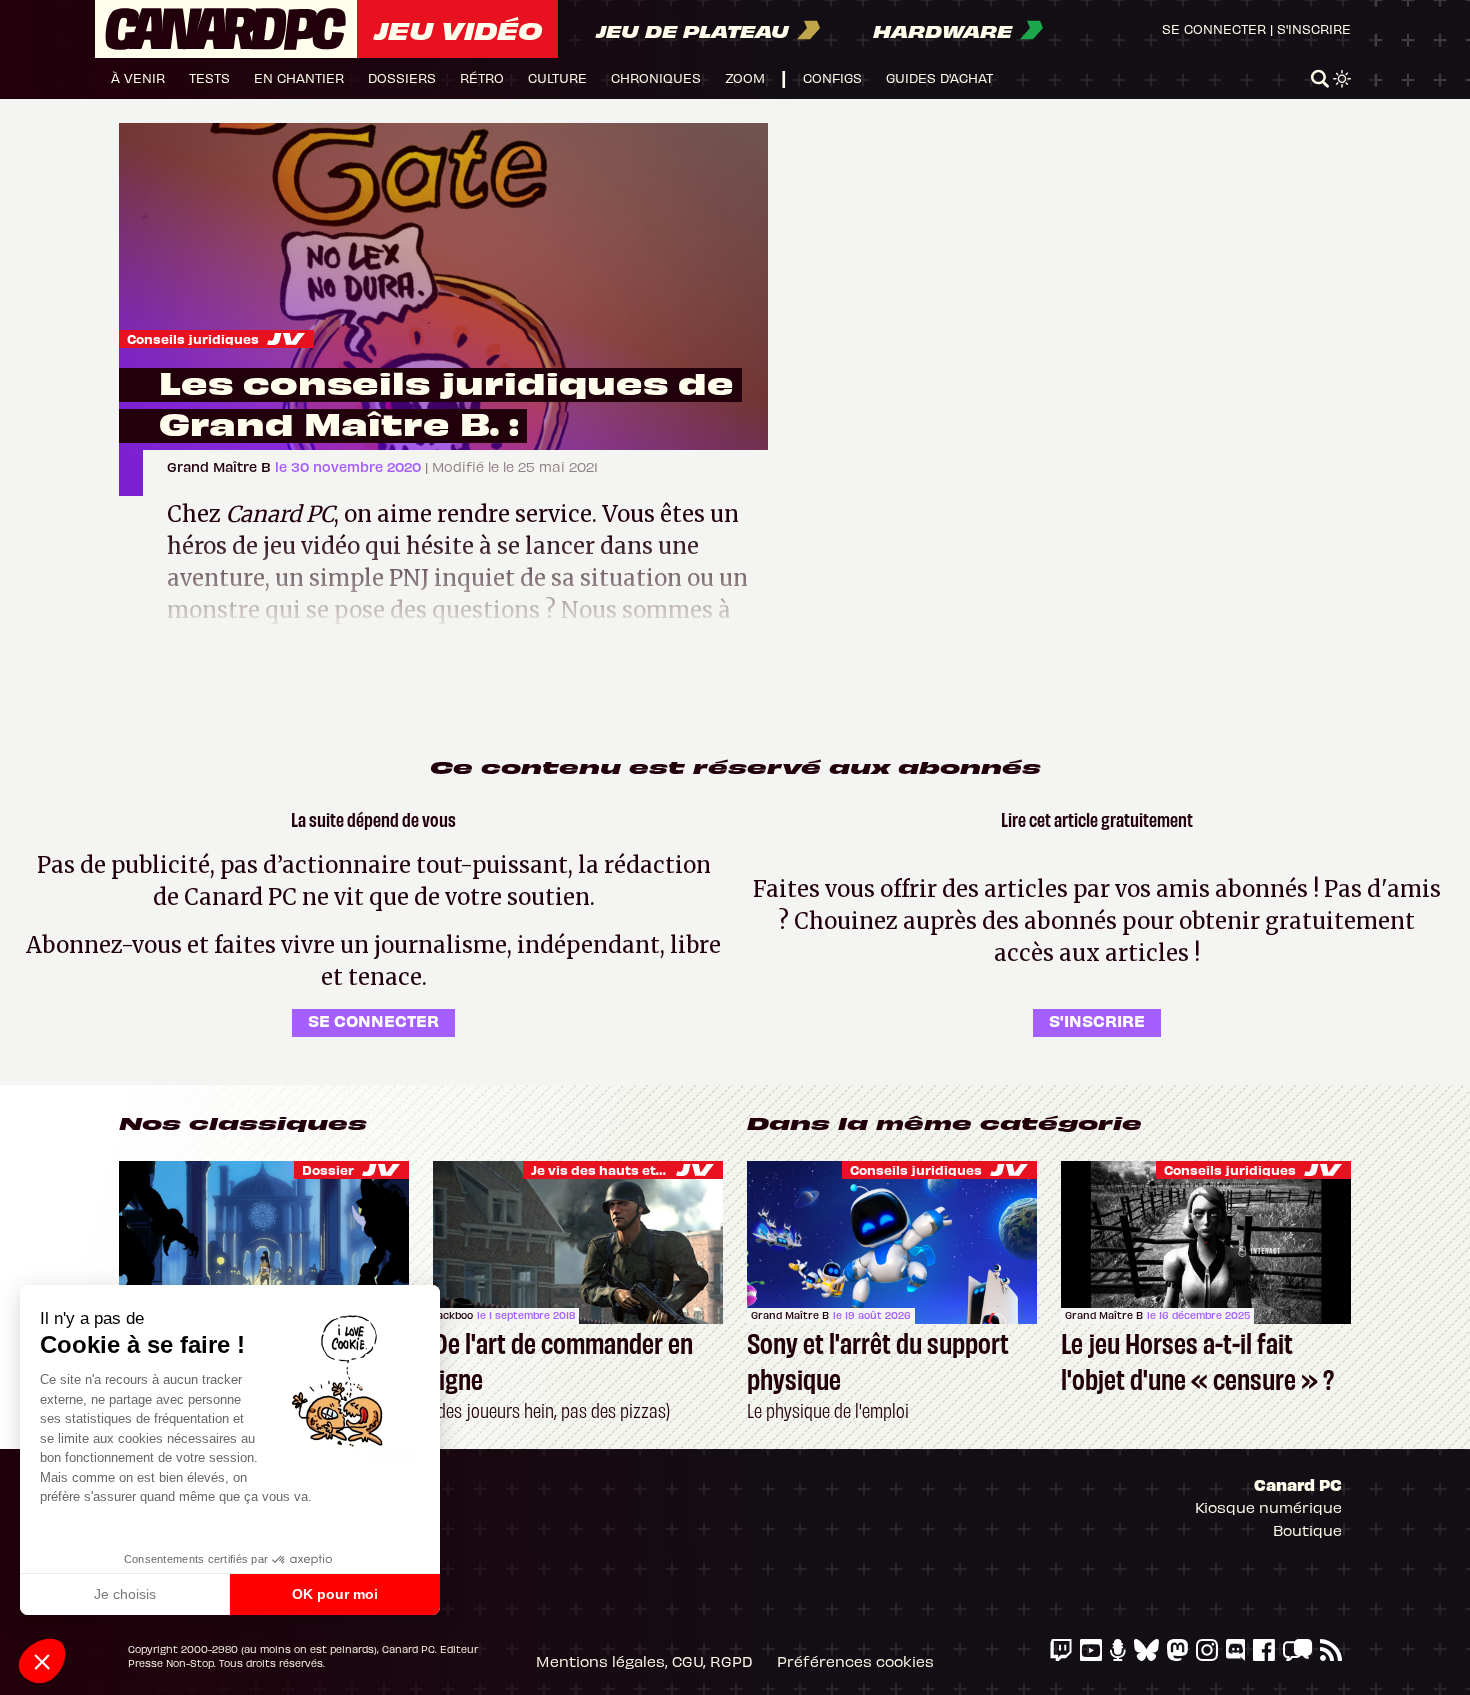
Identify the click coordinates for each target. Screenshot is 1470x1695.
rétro (482, 77)
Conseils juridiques (193, 338)
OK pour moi (335, 1594)
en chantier (299, 77)
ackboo (455, 1315)
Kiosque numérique (1268, 1507)
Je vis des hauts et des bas (621, 1169)
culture (557, 77)
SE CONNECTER (373, 1020)
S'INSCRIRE (1097, 1020)
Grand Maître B (221, 466)
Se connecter (1214, 28)
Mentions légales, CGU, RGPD (644, 1661)
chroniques (656, 77)
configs (832, 77)
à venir (138, 77)
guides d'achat (939, 77)
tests (209, 77)
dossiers (402, 77)
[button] (42, 1661)
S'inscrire (1314, 28)
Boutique (1307, 1530)
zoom (745, 77)
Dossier (328, 1169)
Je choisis (125, 1594)
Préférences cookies (855, 1661)
